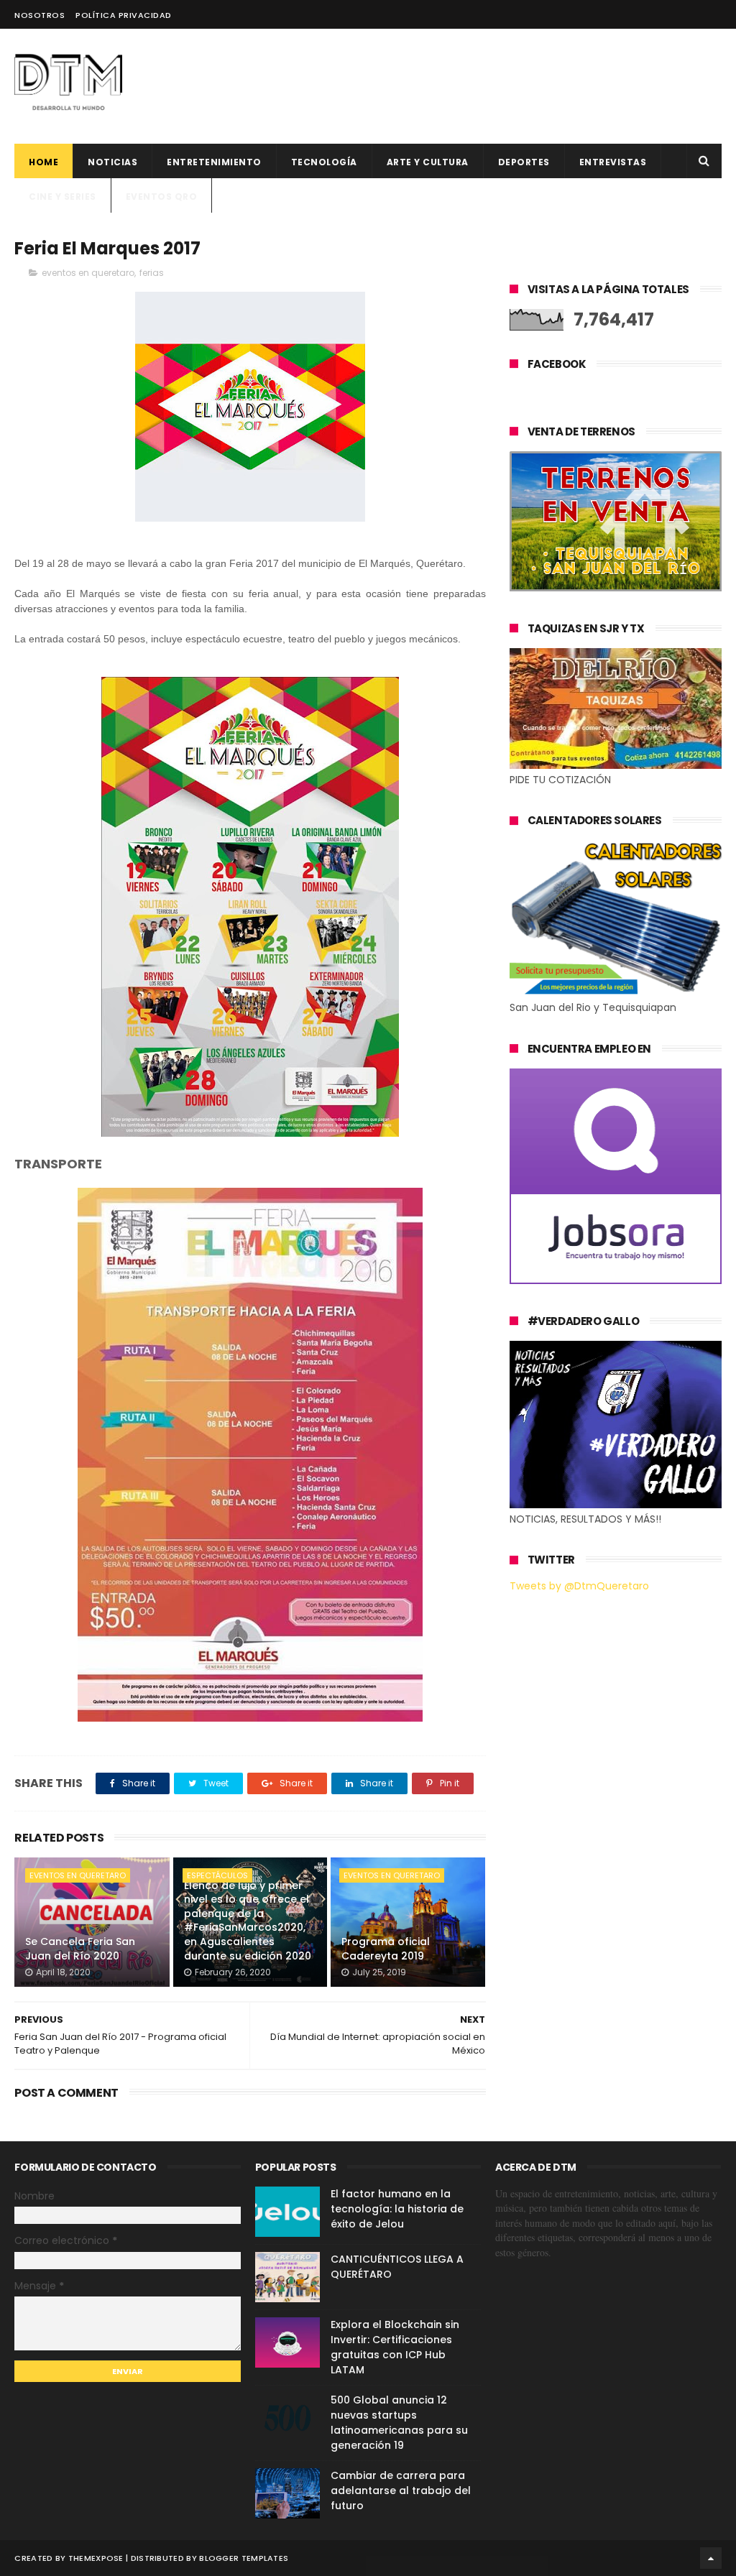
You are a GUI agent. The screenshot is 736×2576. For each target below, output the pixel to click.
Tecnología (324, 162)
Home (43, 162)
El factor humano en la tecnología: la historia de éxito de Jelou (397, 2209)
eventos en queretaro (88, 273)
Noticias (112, 162)
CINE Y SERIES (63, 197)
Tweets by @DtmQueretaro (579, 1586)
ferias (152, 273)
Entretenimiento (214, 162)
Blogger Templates (244, 2558)
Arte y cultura (428, 162)
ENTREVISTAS (613, 162)
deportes (524, 162)
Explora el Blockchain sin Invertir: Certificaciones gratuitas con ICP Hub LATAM (395, 2347)
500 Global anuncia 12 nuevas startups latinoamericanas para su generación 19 (399, 2423)
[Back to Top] (711, 2558)
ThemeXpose (96, 2558)
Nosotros (40, 15)
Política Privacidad (124, 15)
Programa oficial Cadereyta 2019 (386, 1949)
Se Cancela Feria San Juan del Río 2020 (80, 1949)
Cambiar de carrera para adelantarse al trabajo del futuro (401, 2490)
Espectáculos (217, 1875)
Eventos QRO (162, 197)
